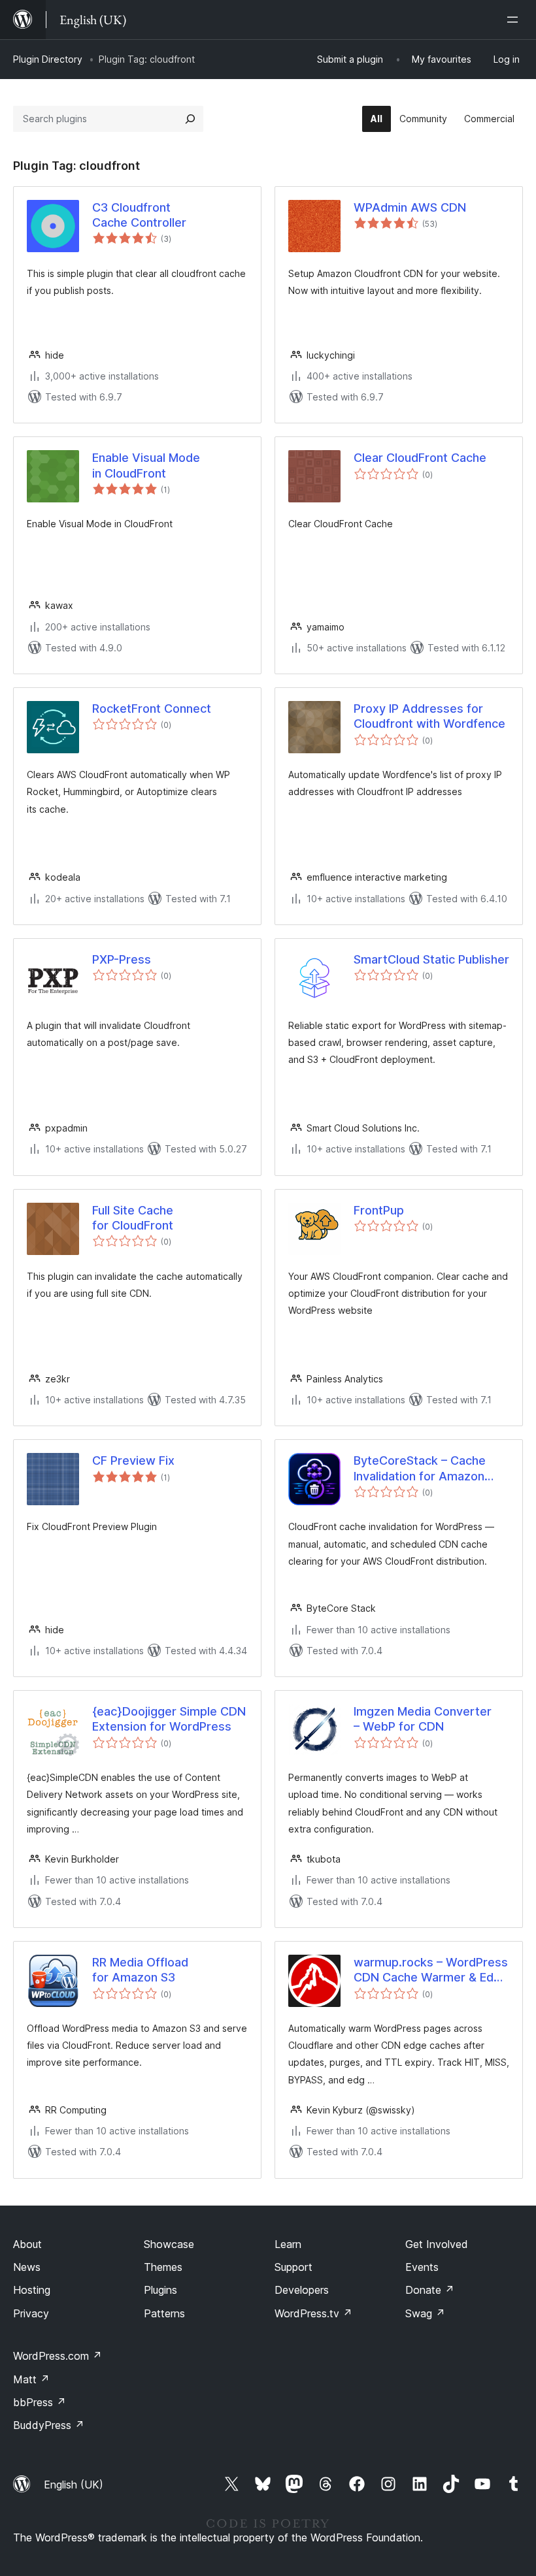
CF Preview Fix (133, 1460)
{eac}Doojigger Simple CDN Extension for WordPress (169, 1719)
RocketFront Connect (152, 709)
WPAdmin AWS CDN (410, 207)
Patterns (164, 2313)
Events (422, 2267)
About (27, 2244)
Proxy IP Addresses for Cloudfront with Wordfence (429, 716)
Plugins (160, 2290)
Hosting (32, 2290)
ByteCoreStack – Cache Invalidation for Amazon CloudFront (420, 1469)
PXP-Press (122, 959)
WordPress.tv (313, 2313)
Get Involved (437, 2244)
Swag (425, 2313)
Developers (302, 2290)
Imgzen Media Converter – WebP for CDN (423, 1719)
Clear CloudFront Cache (420, 458)
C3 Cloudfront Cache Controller (139, 215)
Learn (288, 2244)
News (27, 2267)
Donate (430, 2290)
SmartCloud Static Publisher (431, 959)
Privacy (31, 2313)
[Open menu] (515, 20)
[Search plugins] (190, 119)
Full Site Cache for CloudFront (133, 1218)
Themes (163, 2267)
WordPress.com (58, 2356)
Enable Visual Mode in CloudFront (146, 465)
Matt (31, 2379)
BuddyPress (49, 2425)
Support (293, 2267)
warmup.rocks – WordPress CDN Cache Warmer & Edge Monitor (431, 1970)
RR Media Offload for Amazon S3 (140, 1970)
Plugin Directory (48, 59)
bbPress (40, 2402)
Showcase (169, 2244)
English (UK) (74, 2485)
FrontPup (379, 1210)
